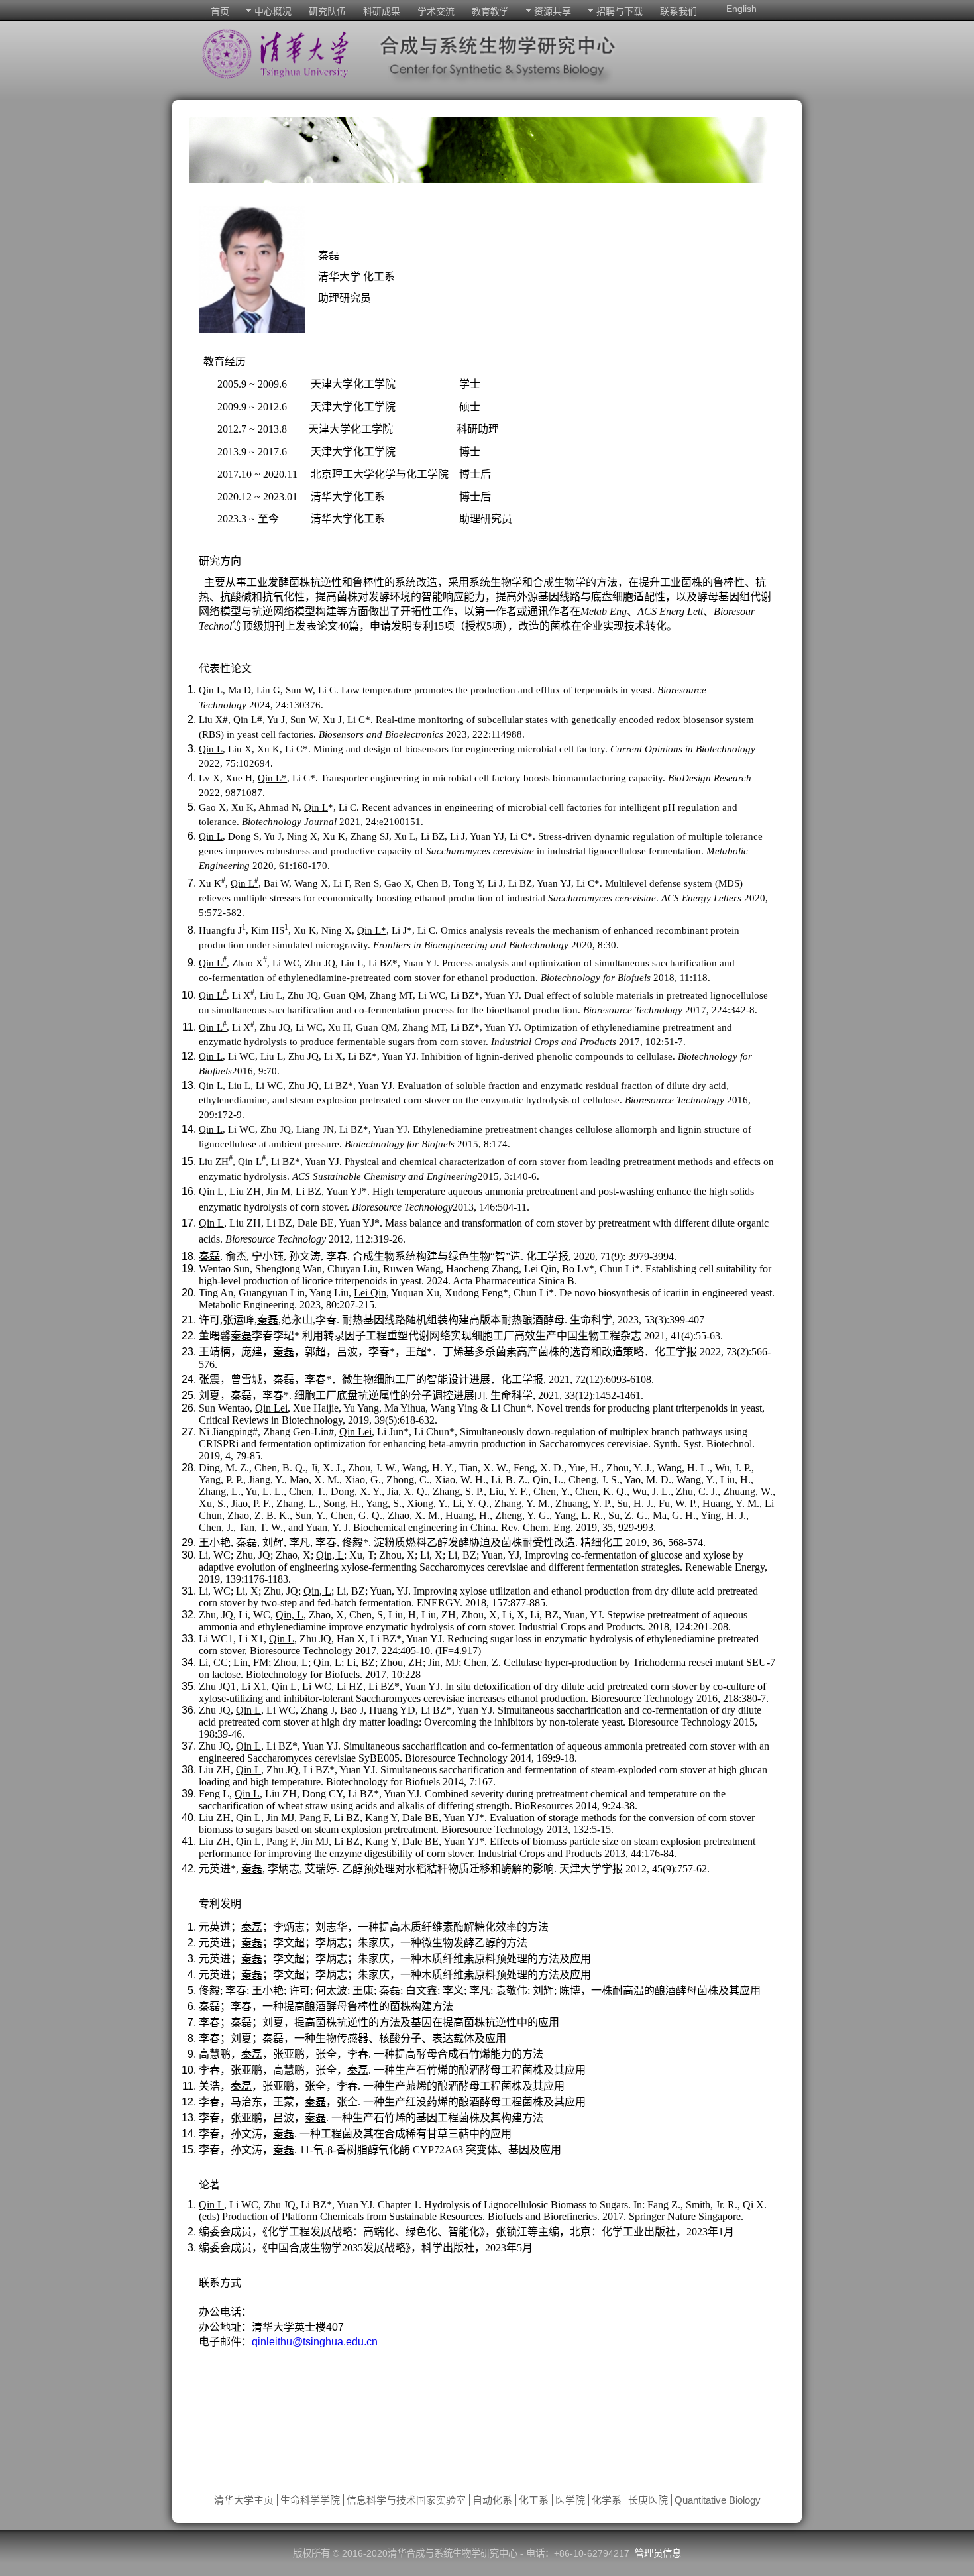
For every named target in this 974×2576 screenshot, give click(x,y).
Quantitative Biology (718, 2500)
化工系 (534, 2500)
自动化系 (492, 2500)
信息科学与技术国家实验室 (406, 2500)
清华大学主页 (244, 2500)
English (741, 9)
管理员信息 (658, 2553)
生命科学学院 (310, 2500)
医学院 (570, 2500)
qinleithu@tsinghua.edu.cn (315, 2342)
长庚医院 (648, 2500)
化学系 (607, 2500)
